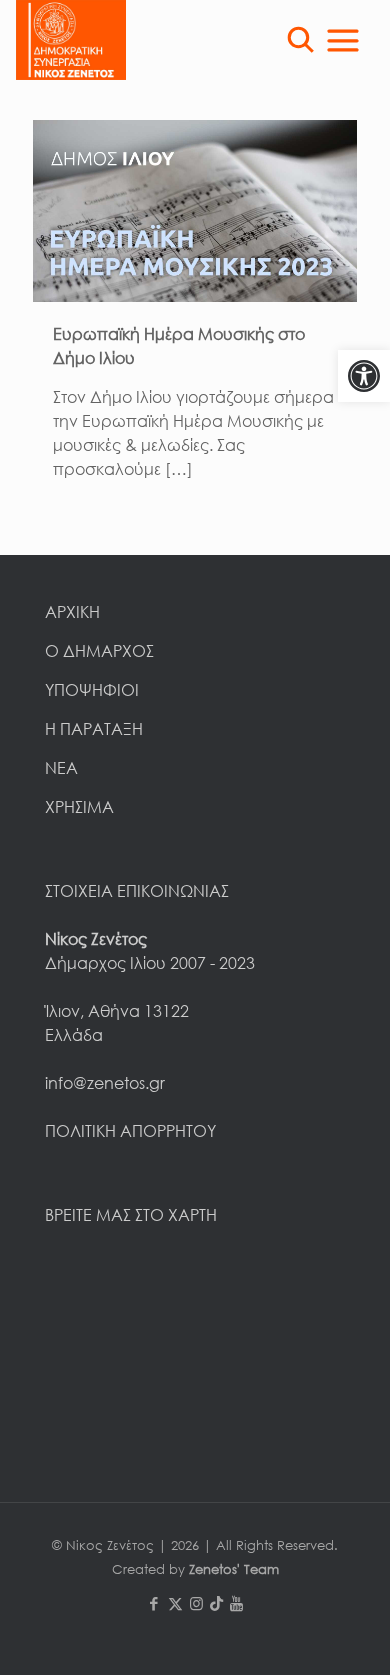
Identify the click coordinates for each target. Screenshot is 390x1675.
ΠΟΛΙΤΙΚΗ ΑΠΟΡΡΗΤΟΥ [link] (130, 1131)
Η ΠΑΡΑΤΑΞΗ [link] (94, 729)
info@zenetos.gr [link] (105, 1083)
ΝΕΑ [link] (61, 768)
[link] (364, 376)
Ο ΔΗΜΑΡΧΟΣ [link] (99, 651)
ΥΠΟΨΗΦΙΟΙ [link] (92, 690)
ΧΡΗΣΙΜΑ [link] (79, 807)
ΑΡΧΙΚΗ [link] (72, 612)
